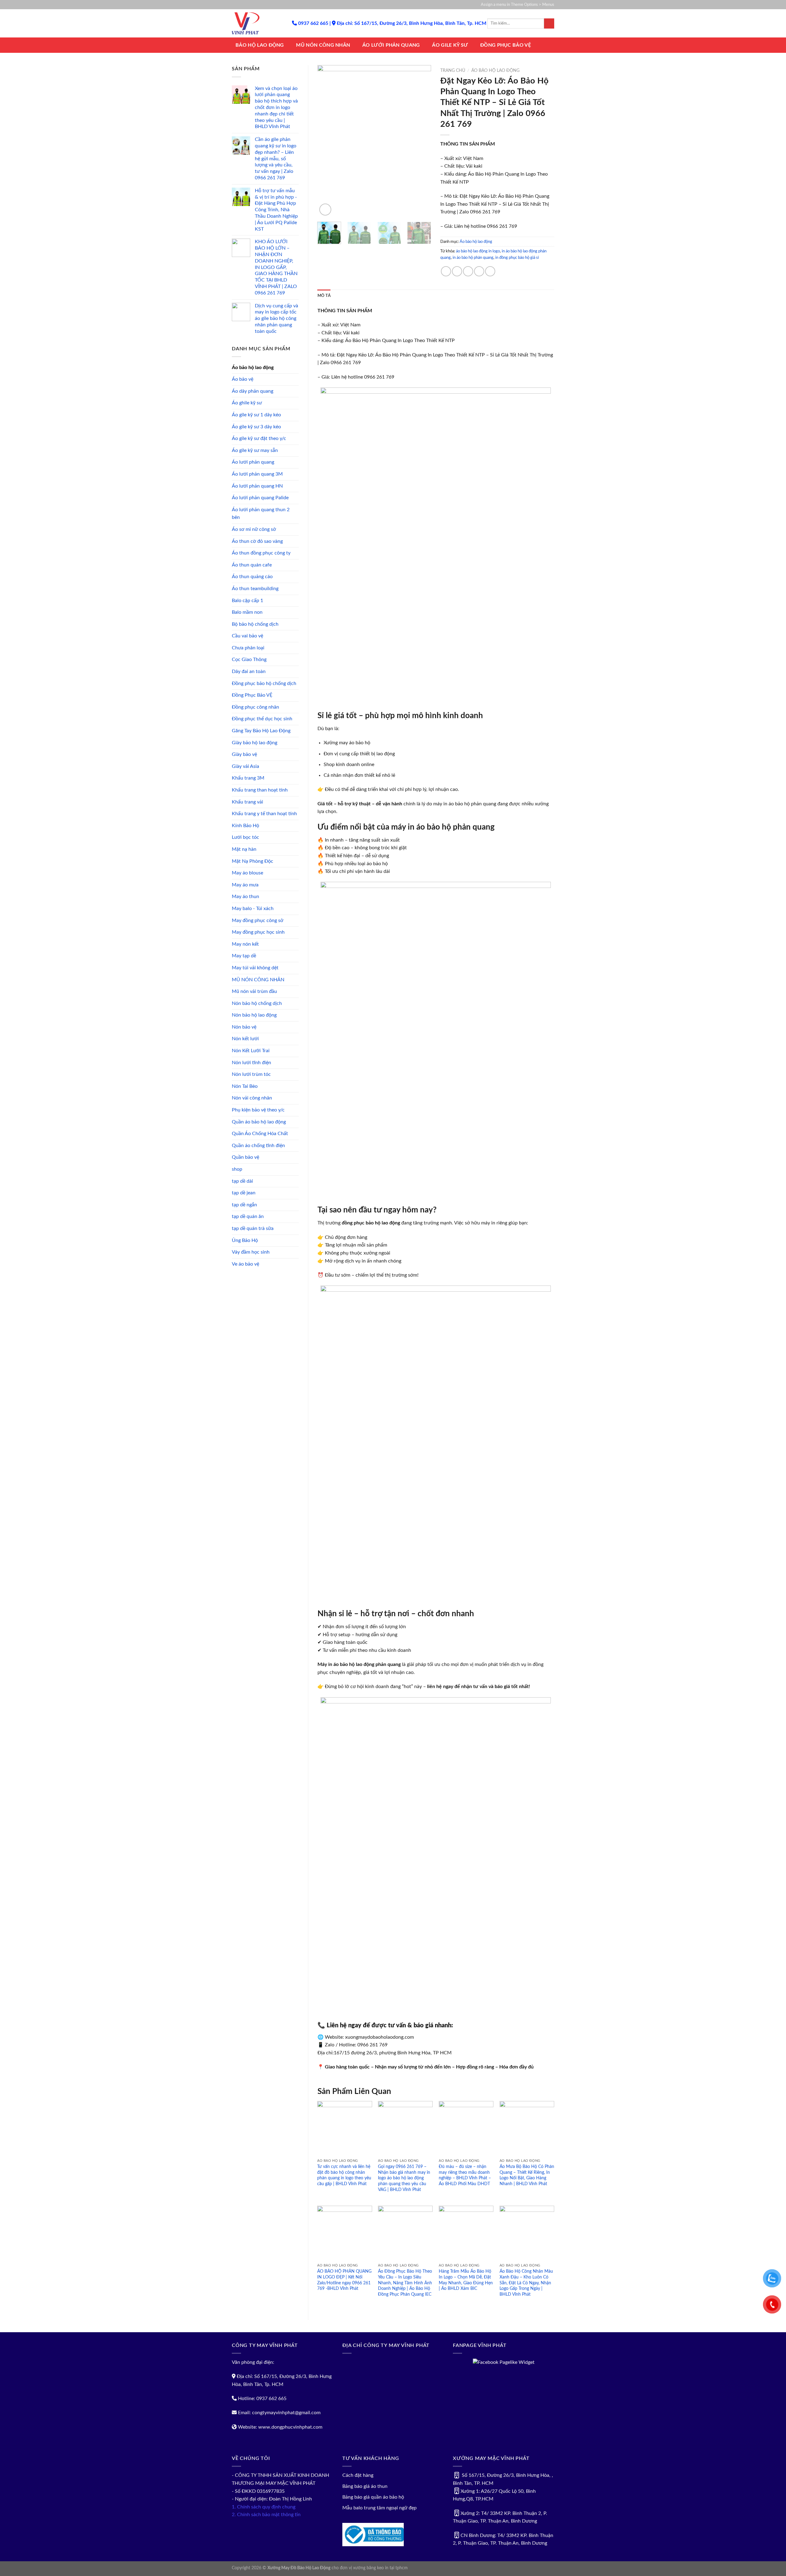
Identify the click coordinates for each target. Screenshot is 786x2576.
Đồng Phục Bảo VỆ (252, 695)
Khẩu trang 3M (248, 778)
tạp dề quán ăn (248, 1216)
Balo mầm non (247, 612)
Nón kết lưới (245, 1039)
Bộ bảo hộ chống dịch (255, 624)
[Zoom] (325, 210)
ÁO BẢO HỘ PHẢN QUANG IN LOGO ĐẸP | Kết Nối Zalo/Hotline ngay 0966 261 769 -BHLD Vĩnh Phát (344, 2280)
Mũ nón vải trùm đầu (254, 991)
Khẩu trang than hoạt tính (260, 790)
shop (237, 1169)
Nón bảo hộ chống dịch (257, 1003)
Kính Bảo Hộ (245, 826)
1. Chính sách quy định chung (264, 2507)
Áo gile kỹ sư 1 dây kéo (256, 415)
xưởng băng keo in (371, 2568)
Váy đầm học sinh (251, 1252)
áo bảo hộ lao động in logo (478, 251)
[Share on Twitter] (457, 271)
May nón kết (245, 944)
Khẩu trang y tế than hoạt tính (264, 814)
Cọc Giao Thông (249, 660)
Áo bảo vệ (243, 379)
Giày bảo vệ (244, 754)
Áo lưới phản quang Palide (260, 498)
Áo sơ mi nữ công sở (254, 529)
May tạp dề (244, 956)
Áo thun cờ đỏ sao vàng (257, 541)
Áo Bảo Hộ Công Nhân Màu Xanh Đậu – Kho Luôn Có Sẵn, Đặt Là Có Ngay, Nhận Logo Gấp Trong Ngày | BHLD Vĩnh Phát (526, 2283)
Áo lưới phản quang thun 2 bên (261, 514)
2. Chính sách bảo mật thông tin (266, 2515)
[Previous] (327, 141)
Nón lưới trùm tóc (251, 1074)
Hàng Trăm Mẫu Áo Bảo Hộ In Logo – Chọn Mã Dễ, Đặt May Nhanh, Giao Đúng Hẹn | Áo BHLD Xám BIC (466, 2280)
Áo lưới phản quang (253, 462)
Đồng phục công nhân (255, 707)
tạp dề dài (242, 1181)
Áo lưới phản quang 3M (257, 474)
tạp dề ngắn (244, 1205)
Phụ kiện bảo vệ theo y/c (258, 1110)
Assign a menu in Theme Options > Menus (518, 5)
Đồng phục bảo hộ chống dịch (264, 683)
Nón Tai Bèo (245, 1086)
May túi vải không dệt (255, 968)
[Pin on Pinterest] (479, 271)
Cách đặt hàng (358, 2475)
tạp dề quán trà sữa (253, 1228)
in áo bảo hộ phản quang (473, 258)
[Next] (421, 141)
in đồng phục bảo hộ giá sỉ (517, 258)
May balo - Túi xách (253, 909)
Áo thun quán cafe (252, 565)
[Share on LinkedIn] (490, 271)
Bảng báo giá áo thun (365, 2486)
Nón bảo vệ (244, 1027)
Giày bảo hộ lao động (255, 743)
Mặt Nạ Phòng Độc (253, 861)
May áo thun (245, 897)
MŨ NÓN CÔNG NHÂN (323, 45)
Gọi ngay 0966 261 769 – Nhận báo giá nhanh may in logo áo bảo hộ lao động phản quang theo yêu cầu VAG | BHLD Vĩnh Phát (404, 2178)
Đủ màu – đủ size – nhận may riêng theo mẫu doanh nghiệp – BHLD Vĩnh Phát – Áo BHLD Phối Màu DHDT (465, 2175)
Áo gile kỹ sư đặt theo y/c (259, 438)
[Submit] (549, 24)
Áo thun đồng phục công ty (261, 553)
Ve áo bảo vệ (245, 1264)
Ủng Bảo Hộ (245, 1240)
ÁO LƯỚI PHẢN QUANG (391, 45)
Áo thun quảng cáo (252, 577)
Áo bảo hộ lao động (253, 368)
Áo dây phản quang (253, 391)
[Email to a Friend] (468, 271)
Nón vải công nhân (252, 1098)
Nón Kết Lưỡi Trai (251, 1051)
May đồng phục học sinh (258, 932)
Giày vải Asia (245, 766)
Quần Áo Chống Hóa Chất (260, 1134)
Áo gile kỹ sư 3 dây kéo (256, 427)
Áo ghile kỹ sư (247, 403)
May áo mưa (245, 885)
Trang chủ (453, 71)
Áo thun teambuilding (255, 589)
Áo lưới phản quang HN (257, 486)
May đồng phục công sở (258, 920)
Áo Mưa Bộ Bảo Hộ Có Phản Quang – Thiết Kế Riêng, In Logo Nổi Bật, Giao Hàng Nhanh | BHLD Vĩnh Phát (527, 2175)
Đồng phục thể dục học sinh (262, 719)
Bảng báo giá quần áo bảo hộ (373, 2497)
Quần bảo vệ (245, 1157)
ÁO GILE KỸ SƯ (450, 45)
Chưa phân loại (248, 648)
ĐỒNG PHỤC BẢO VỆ (506, 45)
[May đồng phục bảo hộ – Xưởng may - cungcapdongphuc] (257, 23)
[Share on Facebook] (446, 271)
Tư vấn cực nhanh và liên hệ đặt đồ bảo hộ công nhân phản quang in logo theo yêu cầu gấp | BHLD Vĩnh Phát (344, 2175)
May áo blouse (247, 873)
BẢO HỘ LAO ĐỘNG (260, 45)
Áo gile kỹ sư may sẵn (255, 450)
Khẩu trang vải (247, 802)
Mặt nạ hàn (244, 849)
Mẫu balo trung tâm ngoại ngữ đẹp (379, 2508)
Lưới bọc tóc (245, 837)
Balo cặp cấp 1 (247, 601)
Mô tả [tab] (324, 296)
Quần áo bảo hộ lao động (259, 1122)
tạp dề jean (244, 1193)
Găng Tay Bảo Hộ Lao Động (261, 731)
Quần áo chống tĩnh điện (258, 1146)
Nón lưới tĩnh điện (251, 1063)
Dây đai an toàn (249, 671)
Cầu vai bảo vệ (247, 636)
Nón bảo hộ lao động (254, 1015)
